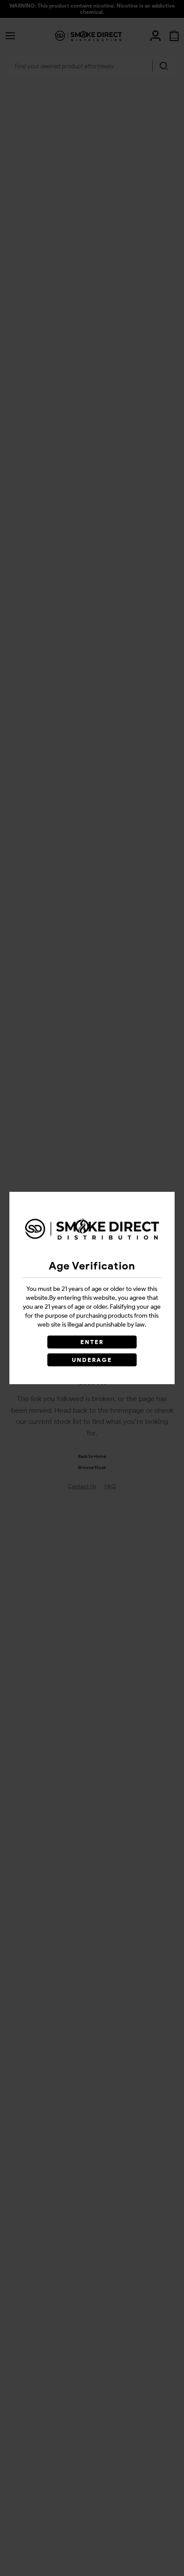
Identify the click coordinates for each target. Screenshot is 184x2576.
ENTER (92, 1342)
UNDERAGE (92, 1360)
